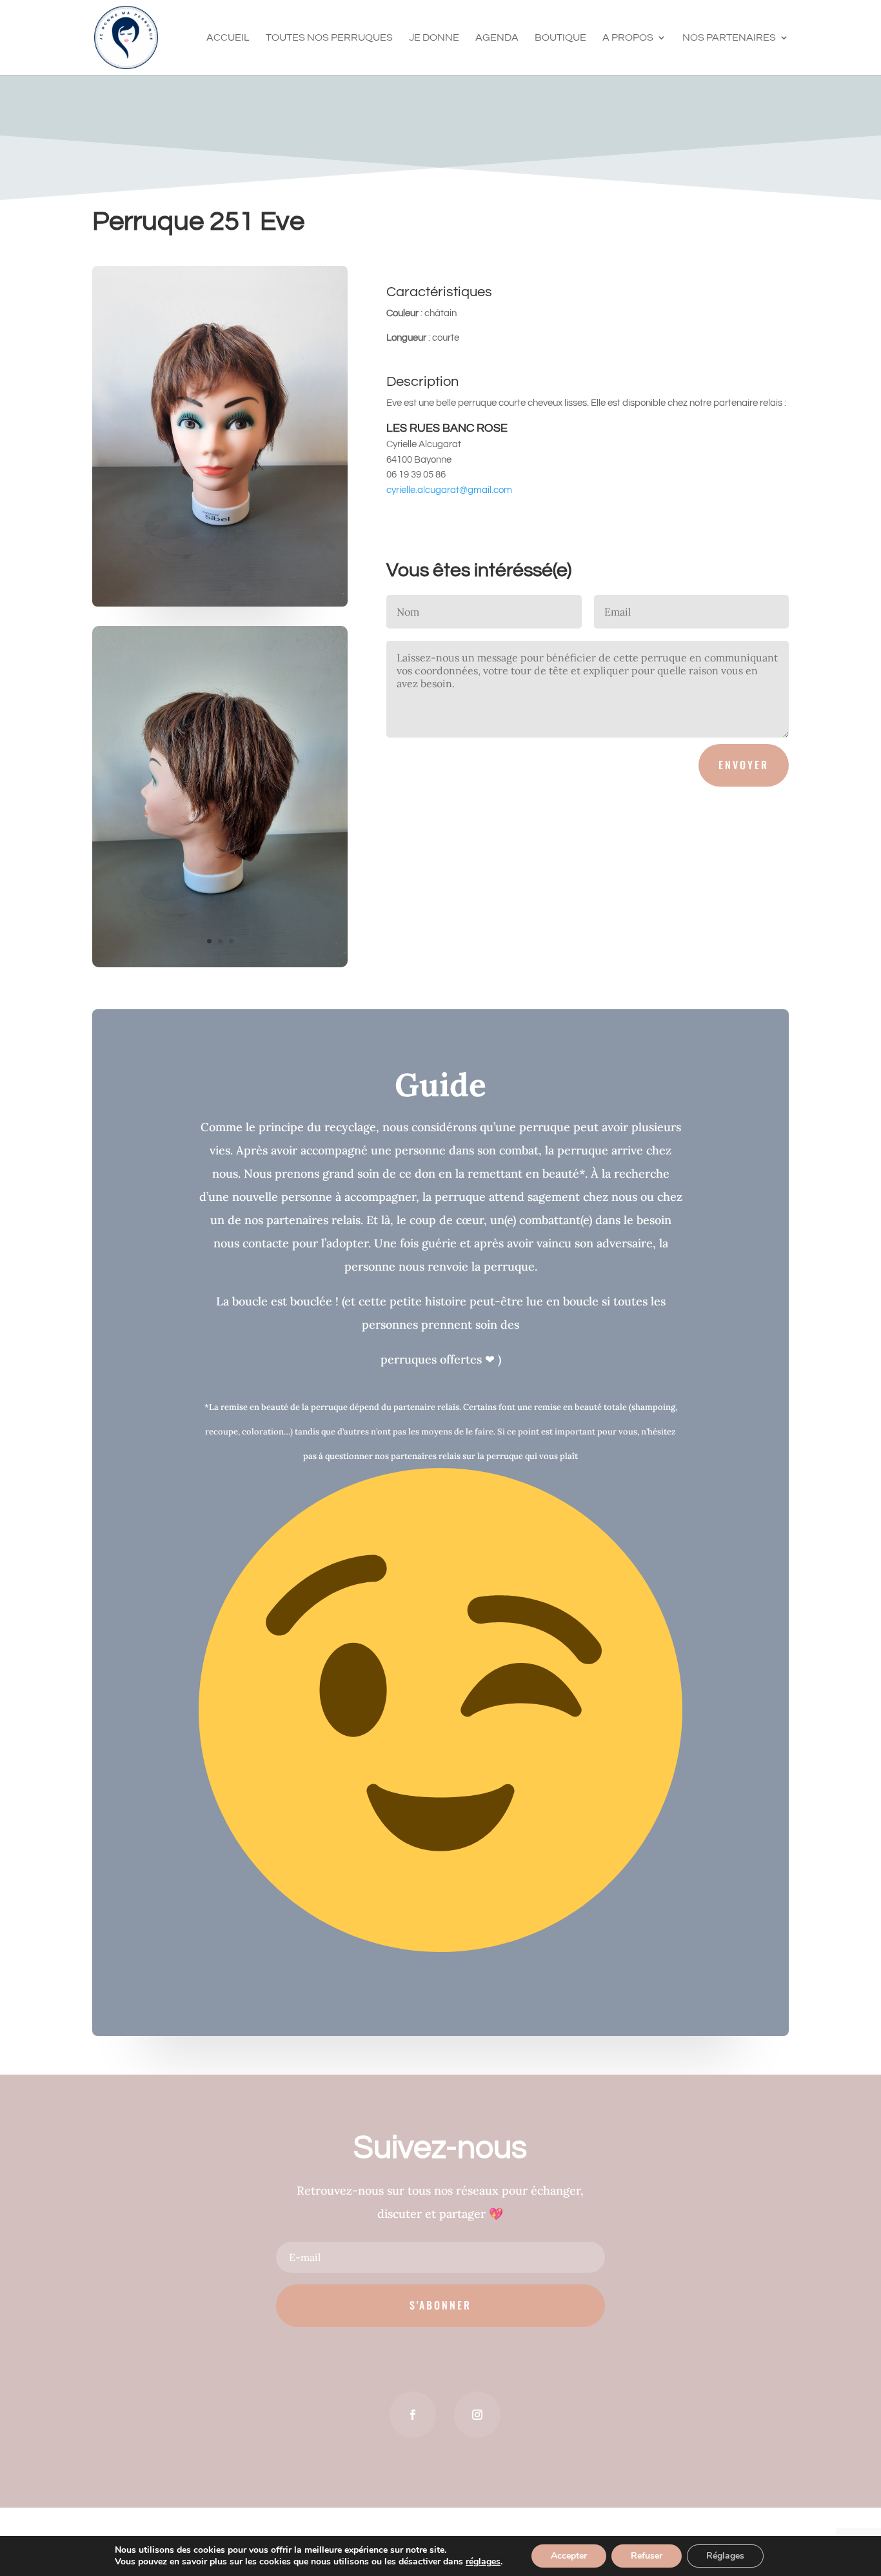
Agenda (497, 38)
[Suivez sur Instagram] (477, 2415)
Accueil (228, 38)
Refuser (647, 2556)
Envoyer (744, 765)
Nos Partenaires (729, 38)
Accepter (569, 2556)
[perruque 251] (220, 967)
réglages (483, 2562)
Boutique (560, 38)
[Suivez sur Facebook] (413, 2415)
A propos (628, 38)
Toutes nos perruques (329, 38)
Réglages (725, 2556)
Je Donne (434, 38)
